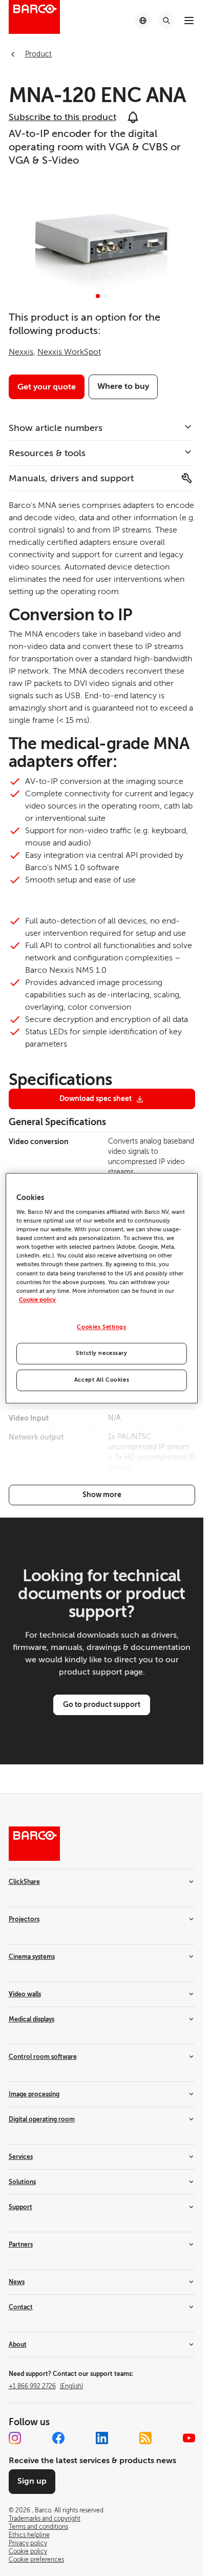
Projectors (24, 1919)
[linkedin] (102, 2438)
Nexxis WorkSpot (69, 352)
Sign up (32, 2481)
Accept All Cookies (102, 1380)
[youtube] (189, 2438)
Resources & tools (47, 453)
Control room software (43, 2057)
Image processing (34, 2094)
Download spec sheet (96, 1098)
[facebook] (58, 2438)
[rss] (145, 2438)
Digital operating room (42, 2119)
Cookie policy (37, 1300)
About (18, 2345)
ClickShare (24, 1882)
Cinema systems (32, 1957)
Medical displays (31, 2019)
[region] (102, 1288)
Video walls (25, 1994)
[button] (98, 296)
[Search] (166, 21)
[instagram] (15, 2438)
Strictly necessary (101, 1353)
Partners (21, 2245)
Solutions (22, 2182)
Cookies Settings (101, 1327)
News (17, 2282)
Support (20, 2207)
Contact (21, 2307)
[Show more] (102, 1495)
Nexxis (21, 352)
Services (21, 2157)
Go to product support (102, 1704)
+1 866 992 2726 (46, 2386)
